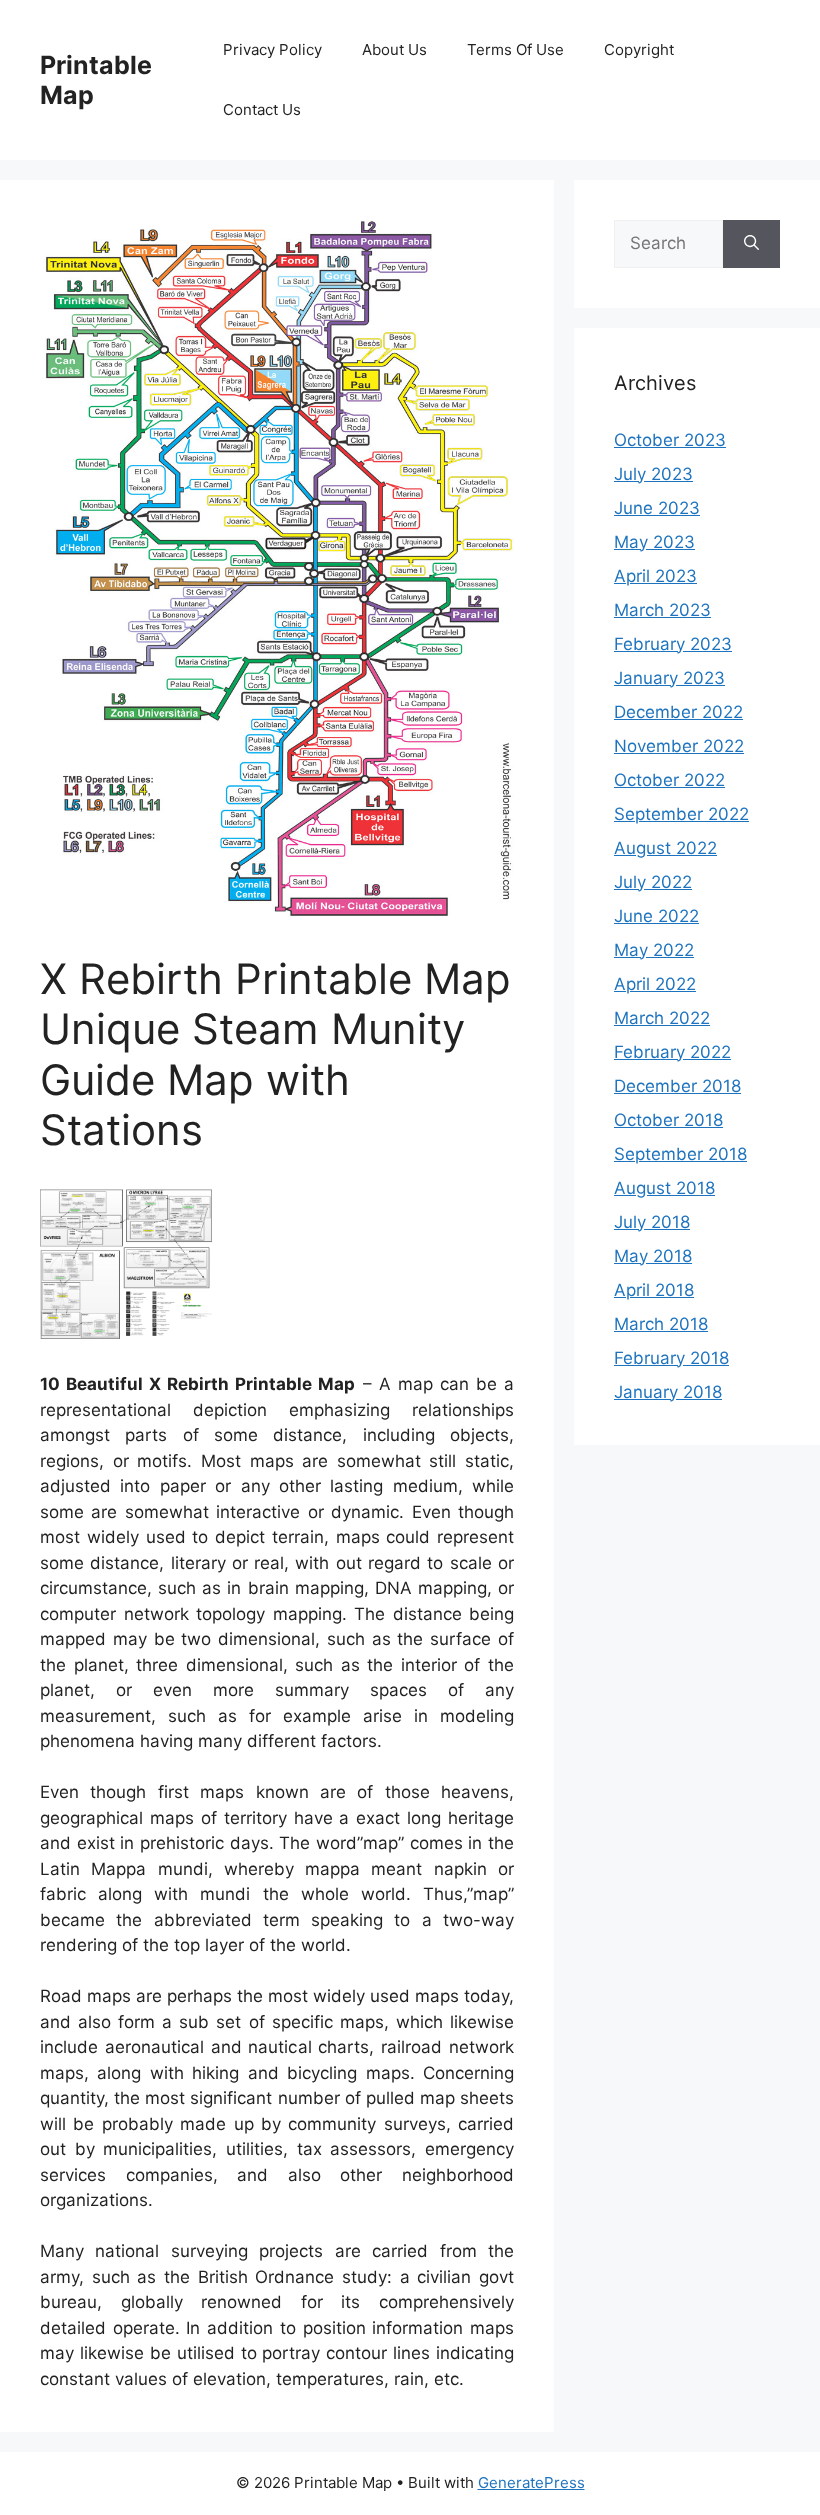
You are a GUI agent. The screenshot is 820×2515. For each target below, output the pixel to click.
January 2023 (669, 678)
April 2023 (655, 576)
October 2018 (668, 1120)
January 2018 (668, 1392)
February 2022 (672, 1052)
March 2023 (662, 610)
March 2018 (661, 1324)
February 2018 (671, 1358)
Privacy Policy (272, 49)
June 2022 (656, 916)
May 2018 (653, 1256)
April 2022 (655, 984)
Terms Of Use (515, 49)
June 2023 (657, 508)
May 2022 (654, 950)
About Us (394, 49)
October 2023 (670, 440)
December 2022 (678, 712)
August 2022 (665, 848)
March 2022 (662, 1018)
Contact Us (262, 109)
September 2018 (680, 1154)
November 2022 (679, 746)
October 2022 (669, 780)
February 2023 (673, 644)
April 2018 (654, 1290)
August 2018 (664, 1188)
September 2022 (681, 814)
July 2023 (653, 474)
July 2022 (653, 882)
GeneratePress (531, 2482)
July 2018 (652, 1222)
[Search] (751, 244)
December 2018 (677, 1086)
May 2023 (654, 542)
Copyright (639, 49)
